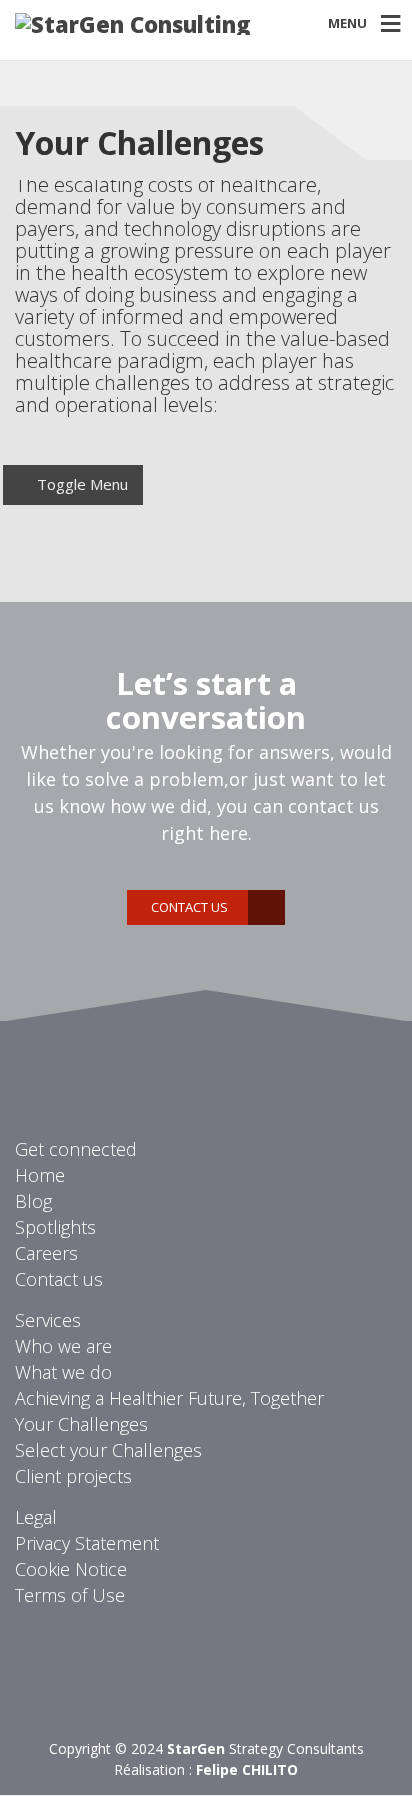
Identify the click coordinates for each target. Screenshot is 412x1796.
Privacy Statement (87, 1543)
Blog (33, 1201)
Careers (46, 1253)
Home (40, 1175)
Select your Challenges (108, 1450)
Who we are (63, 1346)
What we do (63, 1372)
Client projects (73, 1476)
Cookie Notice (71, 1569)
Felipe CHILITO (247, 1769)
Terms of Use (70, 1595)
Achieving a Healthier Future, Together (169, 1398)
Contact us (189, 907)
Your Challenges (81, 1424)
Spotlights (55, 1227)
